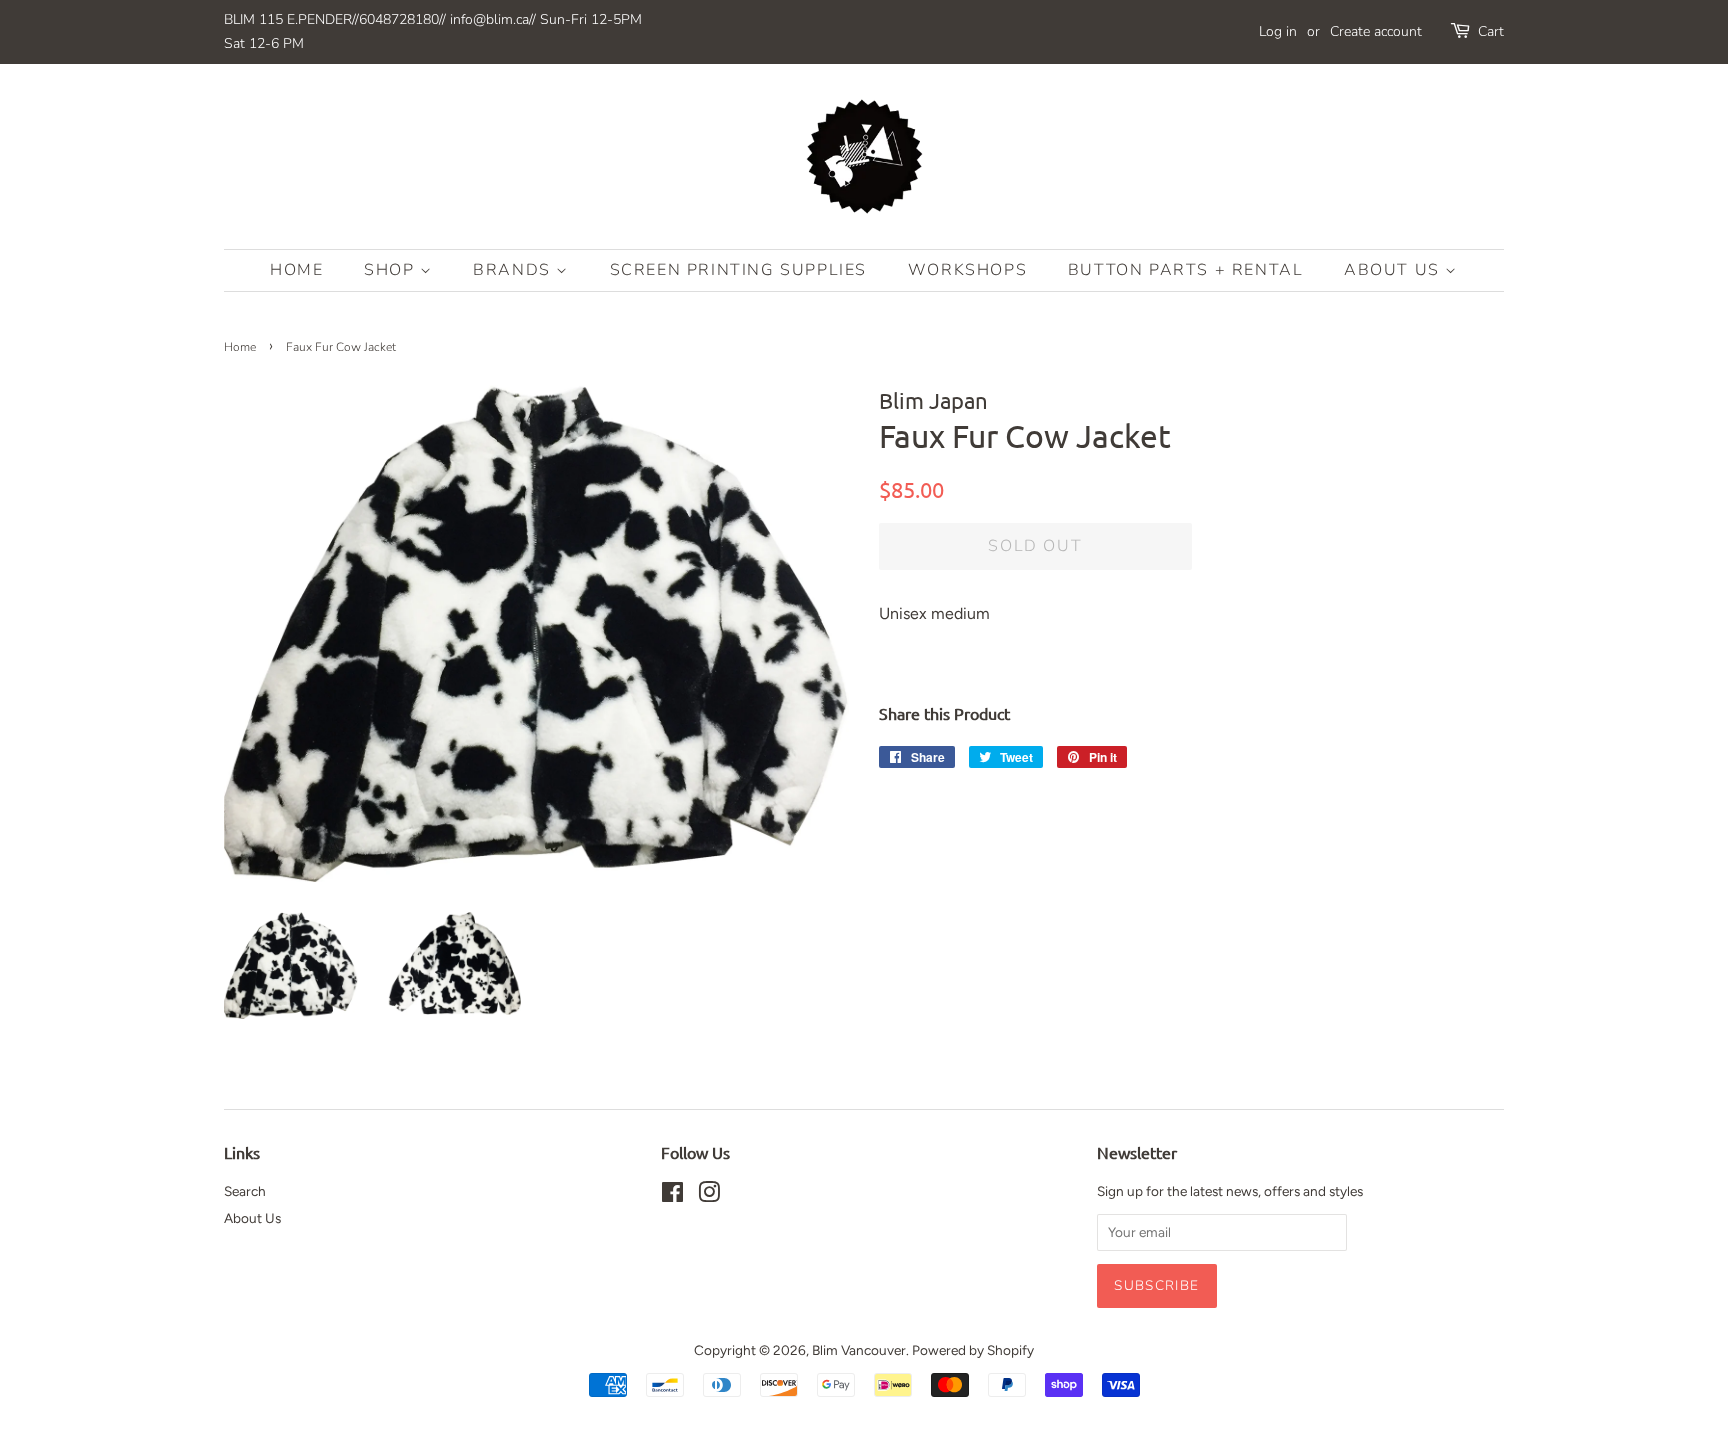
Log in (1278, 31)
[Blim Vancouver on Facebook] (672, 1196)
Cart (1491, 31)
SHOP (392, 270)
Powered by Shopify (973, 1350)
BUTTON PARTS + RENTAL (1186, 270)
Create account (1376, 31)
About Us (1394, 270)
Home (296, 270)
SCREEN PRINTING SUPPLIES (738, 270)
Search (245, 1191)
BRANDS (514, 270)
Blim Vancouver (859, 1350)
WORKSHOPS (967, 270)
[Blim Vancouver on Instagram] (709, 1196)
